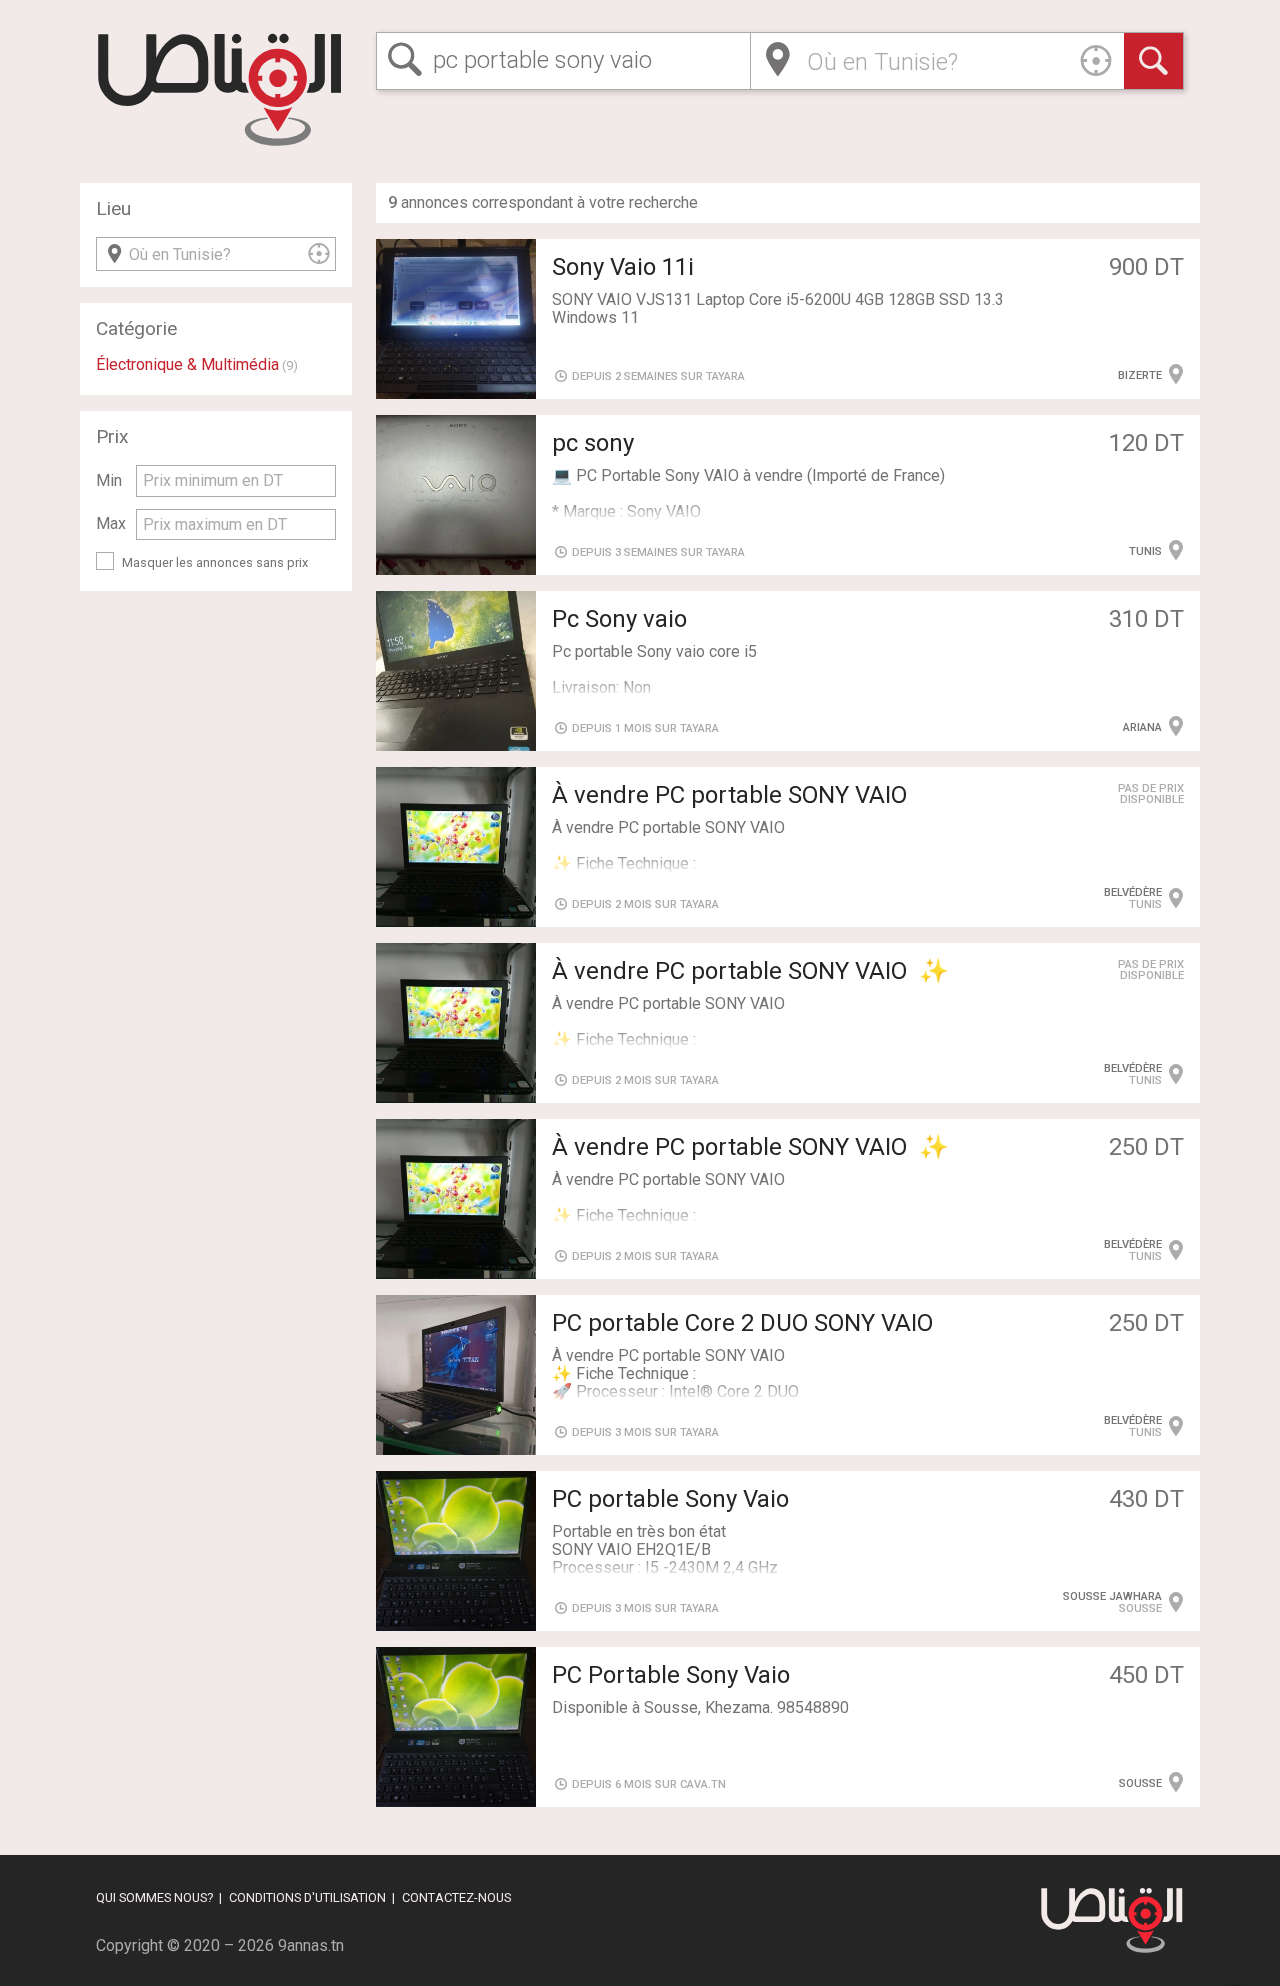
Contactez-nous (456, 1897)
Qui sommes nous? (154, 1897)
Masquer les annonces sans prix (215, 562)
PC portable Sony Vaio (670, 1499)
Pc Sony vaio (619, 619)
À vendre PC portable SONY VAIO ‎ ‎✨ (750, 971)
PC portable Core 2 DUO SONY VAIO (742, 1323)
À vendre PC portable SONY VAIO (729, 795)
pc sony (593, 443)
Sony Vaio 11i (623, 267)
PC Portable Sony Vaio (671, 1675)
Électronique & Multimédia (187, 364)
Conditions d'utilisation (307, 1897)
